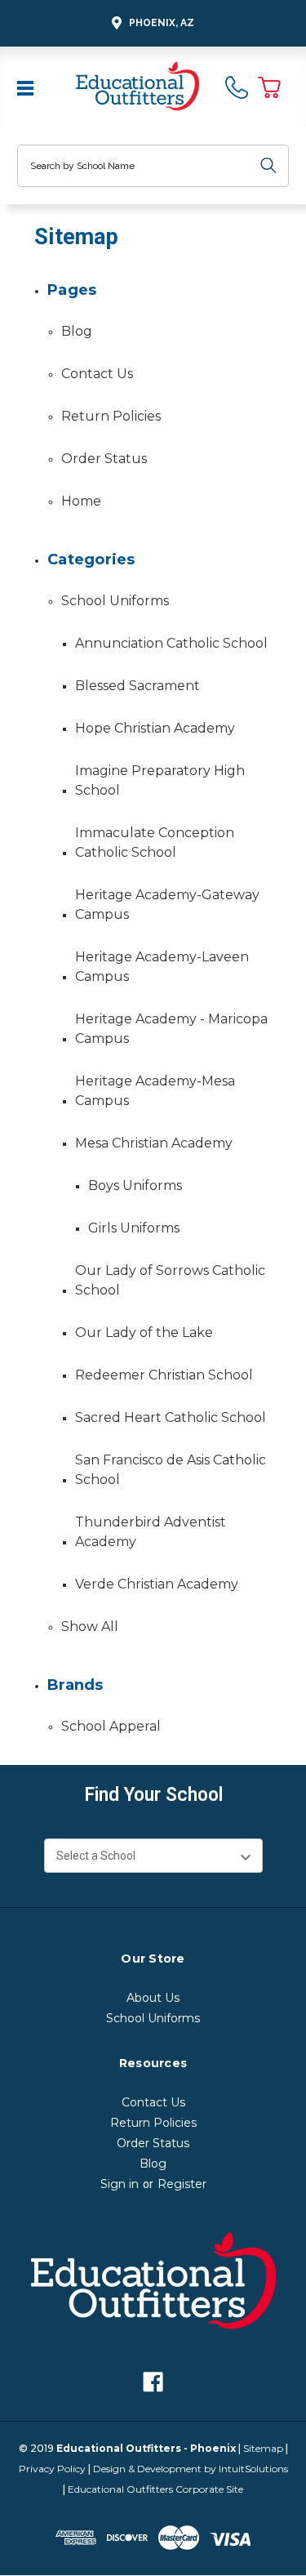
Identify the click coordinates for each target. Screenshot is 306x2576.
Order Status (104, 459)
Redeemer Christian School (164, 1375)
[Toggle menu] (27, 87)
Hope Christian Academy (155, 728)
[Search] (268, 166)
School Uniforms (115, 601)
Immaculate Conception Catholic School (155, 842)
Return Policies (111, 416)
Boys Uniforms (135, 1185)
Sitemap (263, 2448)
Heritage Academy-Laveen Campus (162, 967)
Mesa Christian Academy (154, 1143)
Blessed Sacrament (137, 686)
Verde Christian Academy (157, 1584)
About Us (153, 1998)
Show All (90, 1627)
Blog (77, 331)
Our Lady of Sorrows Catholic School (170, 1280)
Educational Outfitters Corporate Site (155, 2489)
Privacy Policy (52, 2469)
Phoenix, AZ (162, 23)
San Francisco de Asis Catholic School (171, 1470)
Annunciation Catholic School (171, 643)
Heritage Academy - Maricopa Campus (171, 1029)
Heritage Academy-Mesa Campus (155, 1091)
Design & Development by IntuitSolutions (191, 2469)
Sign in (120, 2184)
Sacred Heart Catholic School (171, 1417)
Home (81, 501)
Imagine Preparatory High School (160, 780)
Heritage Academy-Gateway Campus (167, 905)
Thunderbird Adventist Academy (151, 1532)
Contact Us (97, 374)
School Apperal (111, 1726)
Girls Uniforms (134, 1228)
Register (182, 2184)
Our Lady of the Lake (144, 1333)
